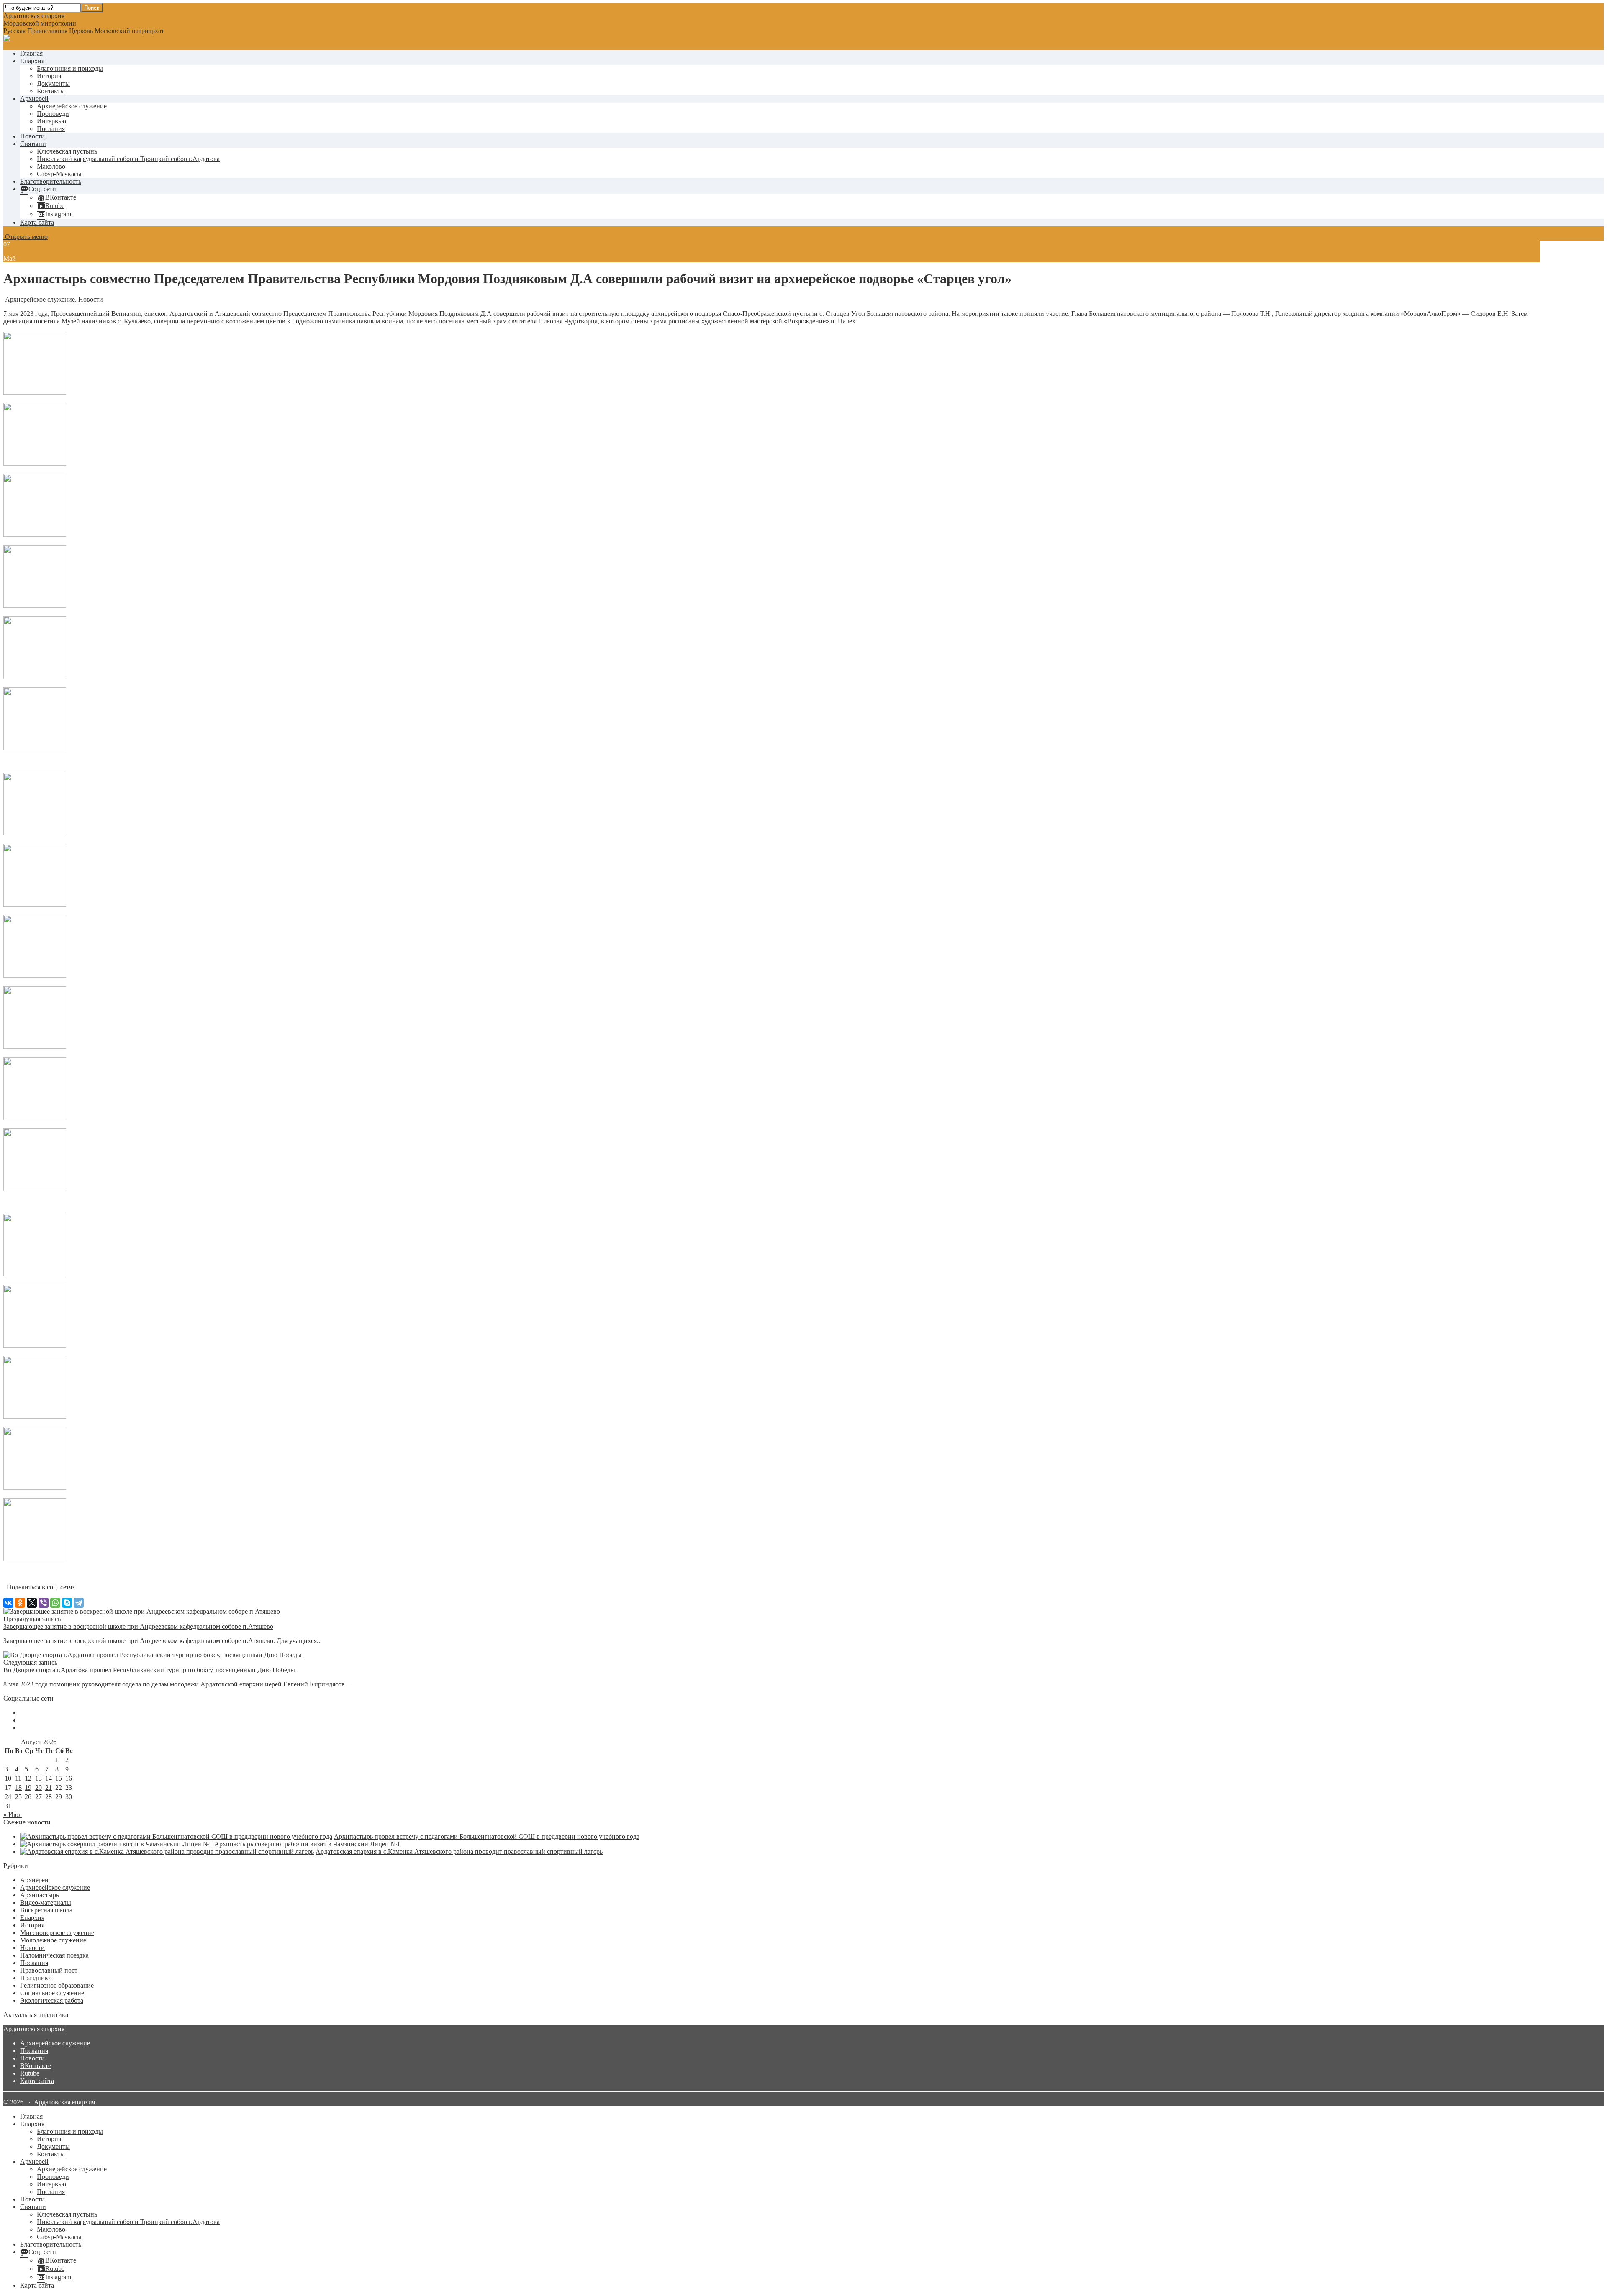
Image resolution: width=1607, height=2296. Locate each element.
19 (28, 1787)
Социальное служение (52, 1993)
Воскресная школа (46, 1910)
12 (28, 1778)
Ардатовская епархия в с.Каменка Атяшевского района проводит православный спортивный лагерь (459, 1851)
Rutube (30, 2073)
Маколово (51, 166)
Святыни (33, 144)
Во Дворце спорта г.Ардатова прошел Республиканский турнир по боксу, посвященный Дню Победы (149, 1670)
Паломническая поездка (54, 1955)
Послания (51, 129)
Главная (31, 53)
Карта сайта (37, 222)
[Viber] (44, 1603)
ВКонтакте (36, 2066)
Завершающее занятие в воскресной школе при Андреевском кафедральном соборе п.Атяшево (138, 1626)
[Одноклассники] (20, 1603)
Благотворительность (51, 181)
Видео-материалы (46, 1903)
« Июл (13, 1815)
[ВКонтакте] (8, 1603)
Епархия (32, 61)
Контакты (51, 91)
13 (39, 1778)
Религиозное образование (57, 1985)
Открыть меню (26, 237)
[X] (32, 1603)
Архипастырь (40, 1895)
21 (49, 1787)
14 (49, 1778)
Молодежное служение (53, 1940)
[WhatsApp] (55, 1603)
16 (69, 1778)
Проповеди (53, 114)
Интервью (51, 121)
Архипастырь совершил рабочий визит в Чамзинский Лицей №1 (307, 1844)
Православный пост (49, 1970)
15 (59, 1778)
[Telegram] (79, 1603)
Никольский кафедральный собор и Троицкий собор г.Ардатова (128, 159)
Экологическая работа (52, 2000)
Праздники (36, 1978)
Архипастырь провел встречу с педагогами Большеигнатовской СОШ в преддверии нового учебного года (487, 1836)
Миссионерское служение (57, 1933)
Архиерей (34, 99)
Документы (53, 83)
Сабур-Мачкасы (59, 174)
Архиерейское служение (72, 106)
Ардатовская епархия (34, 2029)
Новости (32, 136)
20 (39, 1787)
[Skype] (67, 1603)
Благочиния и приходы (70, 68)
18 (18, 1787)
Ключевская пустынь (67, 151)
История (49, 76)
